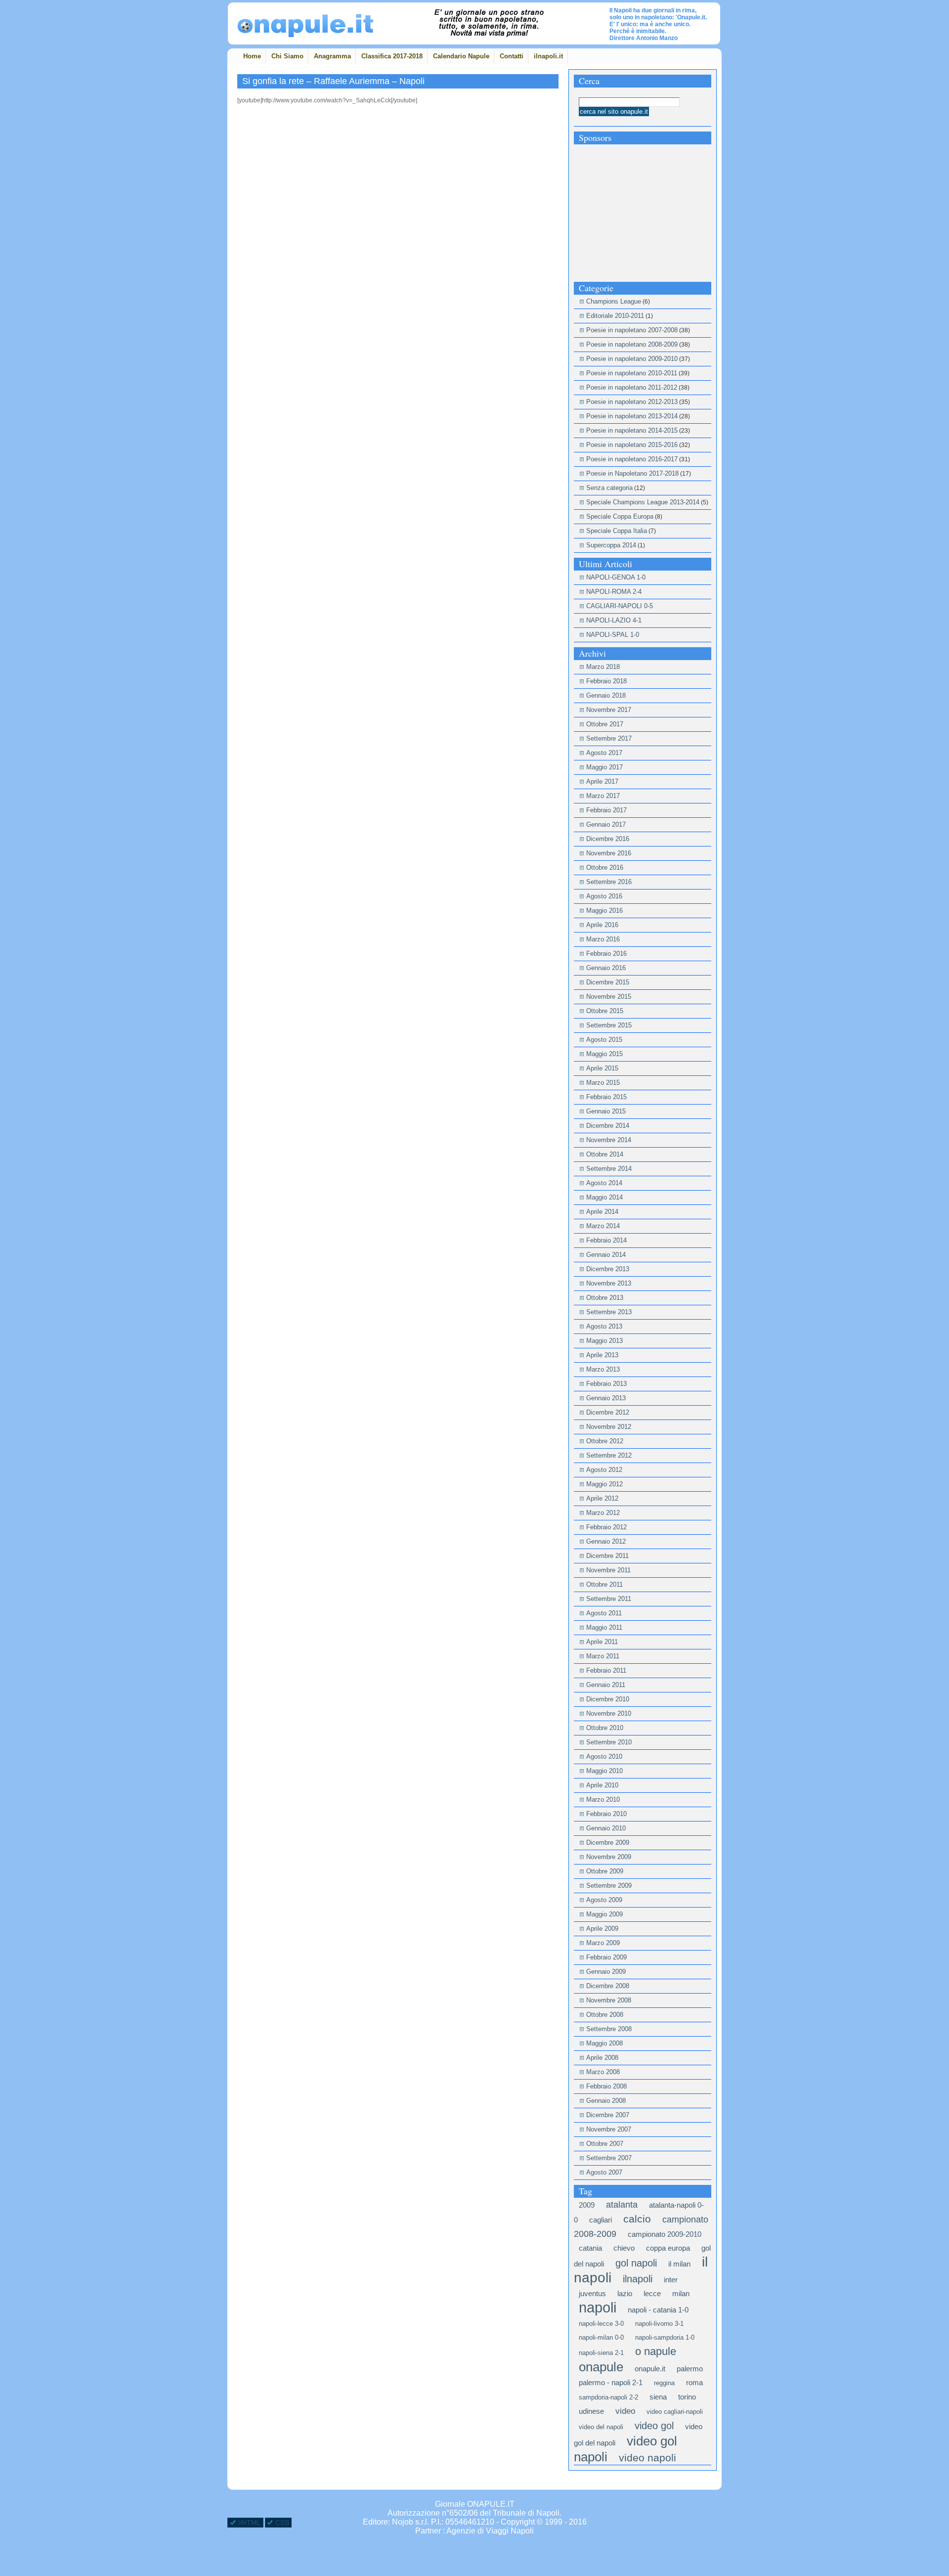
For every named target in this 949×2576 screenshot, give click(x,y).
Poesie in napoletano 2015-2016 (632, 445)
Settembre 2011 (609, 1599)
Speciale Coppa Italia (617, 531)
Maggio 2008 (604, 2043)
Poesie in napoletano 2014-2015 (632, 430)
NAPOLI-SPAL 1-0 (613, 635)
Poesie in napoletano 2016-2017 (632, 459)
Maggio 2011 (604, 1627)
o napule (656, 2351)
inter (671, 2280)
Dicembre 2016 (608, 839)
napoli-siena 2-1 (601, 2353)
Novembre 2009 (609, 1857)
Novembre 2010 (609, 1713)
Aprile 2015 (602, 1068)
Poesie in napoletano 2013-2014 (632, 416)
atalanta (622, 2205)
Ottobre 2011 (604, 1584)
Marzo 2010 (603, 1799)
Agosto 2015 (604, 1040)
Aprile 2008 (602, 2058)
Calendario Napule (461, 56)
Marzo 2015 (603, 1083)
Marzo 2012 (603, 1513)
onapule (601, 2367)
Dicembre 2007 (608, 2115)
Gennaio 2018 (606, 695)
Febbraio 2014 (606, 1240)
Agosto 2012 (604, 1470)
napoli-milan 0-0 (601, 2337)
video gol (654, 2426)
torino (687, 2397)
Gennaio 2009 (606, 1972)
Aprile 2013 (602, 1355)
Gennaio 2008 (606, 2101)
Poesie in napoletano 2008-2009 (632, 344)
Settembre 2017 (609, 738)
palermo (690, 2369)
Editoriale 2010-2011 (615, 316)
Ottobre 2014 (605, 1154)
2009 (587, 2205)
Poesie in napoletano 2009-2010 (632, 359)
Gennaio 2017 (606, 824)
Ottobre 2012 (605, 1441)
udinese (591, 2411)
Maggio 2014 (604, 1197)
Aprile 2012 (602, 1498)
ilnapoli (638, 2279)
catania (590, 2248)
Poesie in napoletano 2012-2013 (632, 402)
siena (658, 2397)
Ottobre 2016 (605, 867)
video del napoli (601, 2427)
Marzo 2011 (603, 1656)
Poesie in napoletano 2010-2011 (632, 373)
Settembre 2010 (609, 1742)
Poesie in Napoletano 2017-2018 (632, 473)
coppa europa (668, 2248)
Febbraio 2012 (606, 1527)
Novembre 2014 (609, 1140)
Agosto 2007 (604, 2172)
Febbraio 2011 (606, 1670)
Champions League (614, 301)
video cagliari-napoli (675, 2412)
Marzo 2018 (603, 667)
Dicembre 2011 (607, 1556)
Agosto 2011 (604, 1613)
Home (252, 56)
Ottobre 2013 (605, 1298)
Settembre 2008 (609, 2029)
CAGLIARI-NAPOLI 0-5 (620, 606)
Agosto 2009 (604, 1900)
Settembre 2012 (609, 1455)
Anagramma (332, 56)
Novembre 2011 (608, 1570)
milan (681, 2293)
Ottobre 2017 (605, 724)
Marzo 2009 (603, 1943)
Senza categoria (609, 488)
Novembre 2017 (609, 710)
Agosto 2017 (604, 753)
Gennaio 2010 (606, 1828)
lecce (652, 2293)
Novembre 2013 (609, 1283)
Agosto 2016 (604, 896)
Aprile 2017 (602, 781)
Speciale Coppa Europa (620, 516)
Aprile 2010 (602, 1785)
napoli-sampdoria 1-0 (665, 2337)
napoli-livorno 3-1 (659, 2324)
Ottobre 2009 (605, 1871)
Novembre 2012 (609, 1427)
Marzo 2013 (603, 1369)
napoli (598, 2307)
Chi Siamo (287, 56)
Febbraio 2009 (606, 1957)
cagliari (601, 2220)
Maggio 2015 (604, 1054)
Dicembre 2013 (608, 1269)
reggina (664, 2383)
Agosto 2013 (604, 1326)
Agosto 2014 (604, 1183)
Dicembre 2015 (608, 982)
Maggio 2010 (604, 1771)
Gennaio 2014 (606, 1255)
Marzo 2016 (603, 939)
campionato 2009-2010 (665, 2234)
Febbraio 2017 (606, 810)
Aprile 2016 (602, 925)
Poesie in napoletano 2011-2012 (632, 387)
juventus (592, 2293)
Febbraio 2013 (606, 1384)
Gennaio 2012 (606, 1541)
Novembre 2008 (609, 2000)
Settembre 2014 (609, 1169)
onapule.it (650, 2369)
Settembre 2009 (609, 1886)
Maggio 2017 (604, 767)
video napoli (647, 2458)
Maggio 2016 (604, 910)
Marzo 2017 (603, 796)
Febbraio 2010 (606, 1814)
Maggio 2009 (604, 1914)
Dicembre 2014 (608, 1126)
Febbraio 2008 (606, 2086)
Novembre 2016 (609, 853)
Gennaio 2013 (606, 1398)
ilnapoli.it (548, 56)
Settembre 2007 (609, 2158)
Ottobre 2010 (605, 1728)
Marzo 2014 (603, 1226)
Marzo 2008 (603, 2072)
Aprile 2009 (602, 1929)
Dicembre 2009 (608, 1843)
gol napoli (636, 2263)
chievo (624, 2248)
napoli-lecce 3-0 (601, 2324)
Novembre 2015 (609, 997)
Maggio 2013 (604, 1341)
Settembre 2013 (609, 1312)
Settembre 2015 (609, 1025)
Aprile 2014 (602, 1212)
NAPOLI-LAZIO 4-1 (614, 620)
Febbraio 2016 (606, 954)
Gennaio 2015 (606, 1111)
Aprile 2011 (602, 1642)
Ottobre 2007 (605, 2144)
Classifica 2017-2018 (392, 56)
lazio (625, 2293)
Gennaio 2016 (606, 968)
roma (694, 2382)
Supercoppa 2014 (611, 545)
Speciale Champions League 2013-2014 (643, 502)
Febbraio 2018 (606, 681)
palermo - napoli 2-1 (611, 2382)
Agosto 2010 (604, 1756)
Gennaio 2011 (606, 1685)
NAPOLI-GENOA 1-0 (616, 577)
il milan (679, 2264)
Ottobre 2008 (605, 2015)
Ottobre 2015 (605, 1011)
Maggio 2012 (604, 1484)
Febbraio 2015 (606, 1097)
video (625, 2411)
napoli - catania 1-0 (658, 2310)
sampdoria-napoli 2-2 (608, 2397)
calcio (637, 2219)
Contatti (512, 56)
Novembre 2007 (609, 2129)
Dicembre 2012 (608, 1412)
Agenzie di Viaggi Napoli (490, 2531)
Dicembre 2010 (608, 1699)
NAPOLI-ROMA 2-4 (614, 592)
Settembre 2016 (609, 882)
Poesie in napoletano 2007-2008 (632, 330)
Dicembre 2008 (608, 1986)
